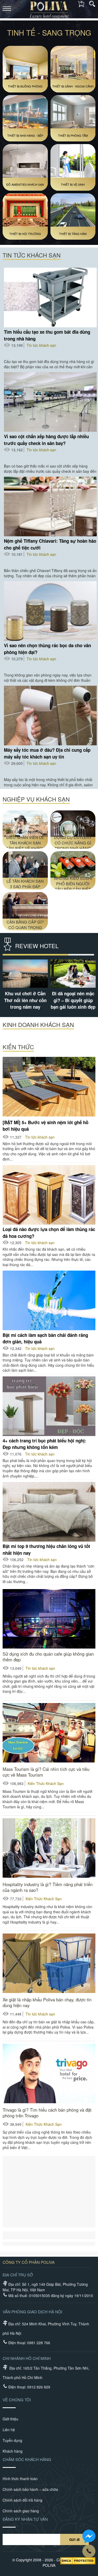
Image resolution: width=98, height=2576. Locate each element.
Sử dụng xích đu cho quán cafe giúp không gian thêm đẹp (48, 1657)
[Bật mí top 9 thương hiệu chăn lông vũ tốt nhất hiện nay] (49, 1512)
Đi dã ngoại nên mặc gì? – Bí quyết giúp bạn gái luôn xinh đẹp (73, 1000)
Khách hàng (13, 2451)
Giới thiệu (10, 2419)
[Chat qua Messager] (89, 2537)
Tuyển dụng (12, 2440)
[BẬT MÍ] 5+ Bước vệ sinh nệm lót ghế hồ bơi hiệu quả (45, 1125)
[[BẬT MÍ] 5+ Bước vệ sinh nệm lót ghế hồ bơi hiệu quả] (49, 1087)
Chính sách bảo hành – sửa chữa (30, 2489)
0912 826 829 (39, 2387)
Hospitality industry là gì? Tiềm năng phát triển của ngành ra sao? (48, 1887)
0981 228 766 (39, 2343)
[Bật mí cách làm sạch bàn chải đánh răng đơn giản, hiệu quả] (49, 1300)
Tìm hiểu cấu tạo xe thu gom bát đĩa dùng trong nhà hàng (47, 335)
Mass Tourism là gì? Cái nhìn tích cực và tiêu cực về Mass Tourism (46, 1772)
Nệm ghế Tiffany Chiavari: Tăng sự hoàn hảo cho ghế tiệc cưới (50, 544)
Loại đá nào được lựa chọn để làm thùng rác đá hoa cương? (49, 1232)
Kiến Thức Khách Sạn (46, 1783)
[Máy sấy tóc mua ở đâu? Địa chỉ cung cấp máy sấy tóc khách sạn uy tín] (50, 716)
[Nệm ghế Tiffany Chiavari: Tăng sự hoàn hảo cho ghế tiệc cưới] (50, 507)
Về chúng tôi (17, 2400)
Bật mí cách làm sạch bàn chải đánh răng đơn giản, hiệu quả (45, 1338)
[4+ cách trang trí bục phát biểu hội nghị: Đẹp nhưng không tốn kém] (49, 1406)
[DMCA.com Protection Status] (78, 2561)
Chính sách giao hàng (21, 2511)
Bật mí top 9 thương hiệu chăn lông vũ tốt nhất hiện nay (46, 1549)
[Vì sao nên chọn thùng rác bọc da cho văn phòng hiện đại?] (50, 611)
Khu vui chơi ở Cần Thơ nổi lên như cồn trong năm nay (25, 1000)
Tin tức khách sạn (41, 345)
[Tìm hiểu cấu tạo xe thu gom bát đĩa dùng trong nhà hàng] (50, 298)
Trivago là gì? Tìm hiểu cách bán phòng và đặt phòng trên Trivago (47, 2113)
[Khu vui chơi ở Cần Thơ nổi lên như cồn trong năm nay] (25, 974)
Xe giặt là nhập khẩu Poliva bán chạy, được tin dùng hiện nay (47, 2002)
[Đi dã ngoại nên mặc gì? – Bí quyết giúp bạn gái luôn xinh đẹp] (73, 974)
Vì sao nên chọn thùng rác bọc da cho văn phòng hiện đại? (47, 649)
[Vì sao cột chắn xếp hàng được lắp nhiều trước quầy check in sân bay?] (50, 402)
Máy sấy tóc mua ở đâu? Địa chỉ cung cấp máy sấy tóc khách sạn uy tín (47, 753)
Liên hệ (9, 2430)
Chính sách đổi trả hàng (22, 2500)
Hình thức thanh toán (20, 2479)
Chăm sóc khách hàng (27, 2459)
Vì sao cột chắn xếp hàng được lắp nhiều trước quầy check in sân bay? (46, 440)
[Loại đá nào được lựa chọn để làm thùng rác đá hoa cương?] (49, 1195)
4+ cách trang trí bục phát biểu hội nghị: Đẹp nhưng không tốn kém (44, 1444)
